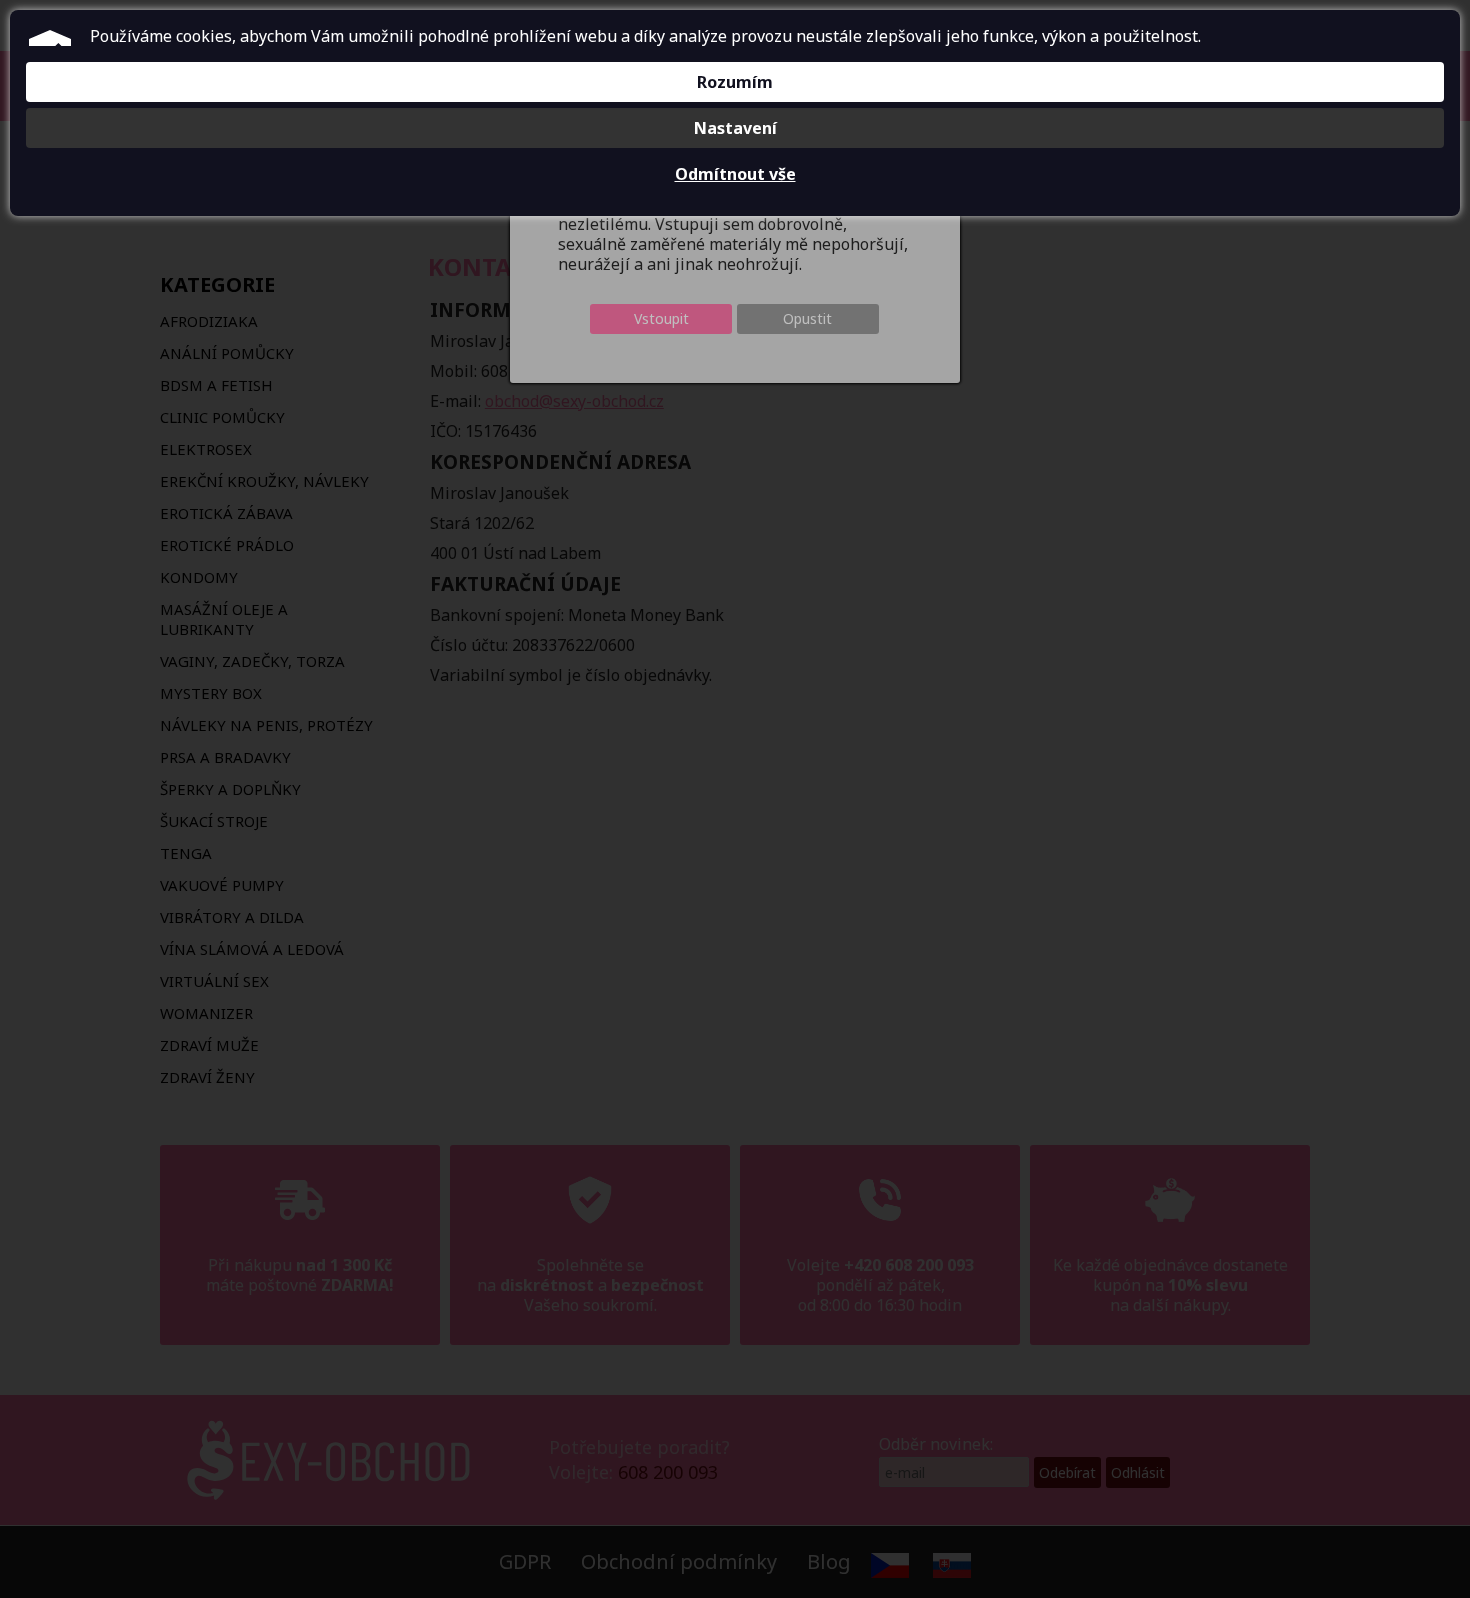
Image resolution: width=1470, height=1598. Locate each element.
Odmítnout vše (735, 174)
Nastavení (735, 128)
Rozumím (735, 82)
